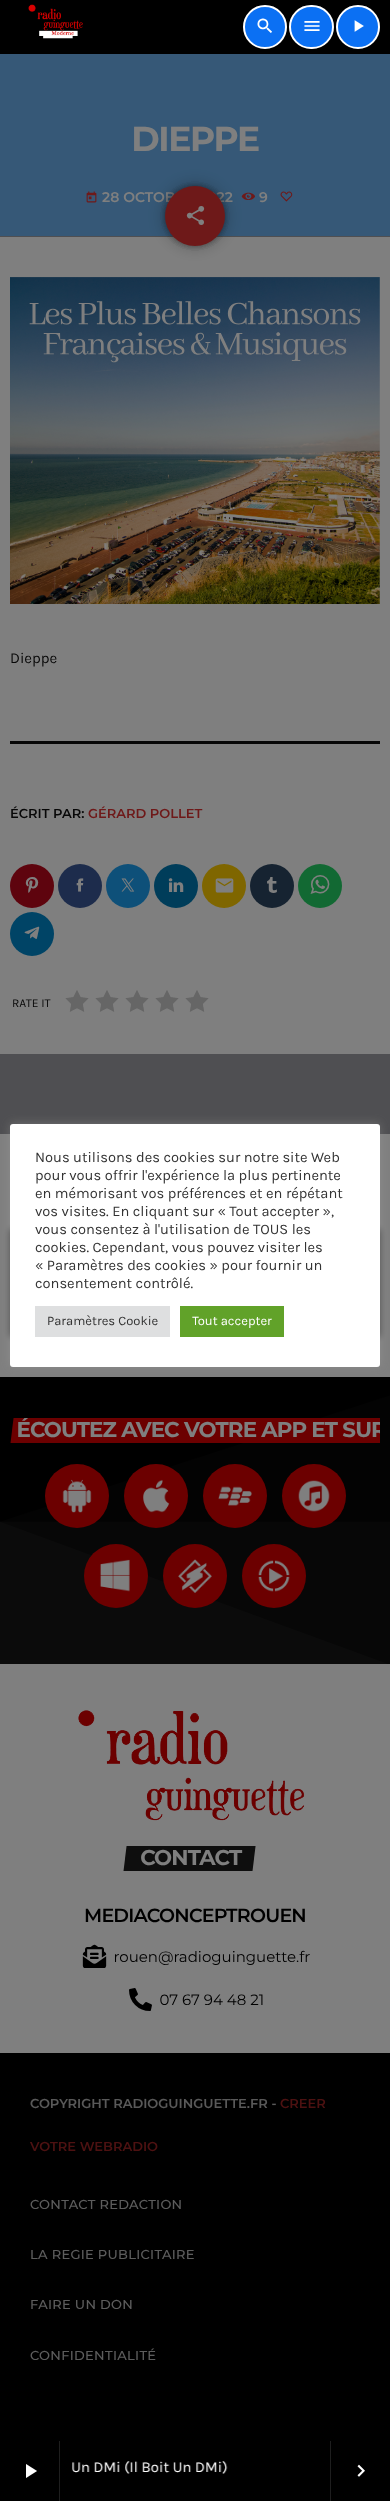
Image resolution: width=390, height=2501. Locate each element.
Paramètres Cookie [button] (102, 1321)
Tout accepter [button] (232, 1321)
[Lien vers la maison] (48, 27)
